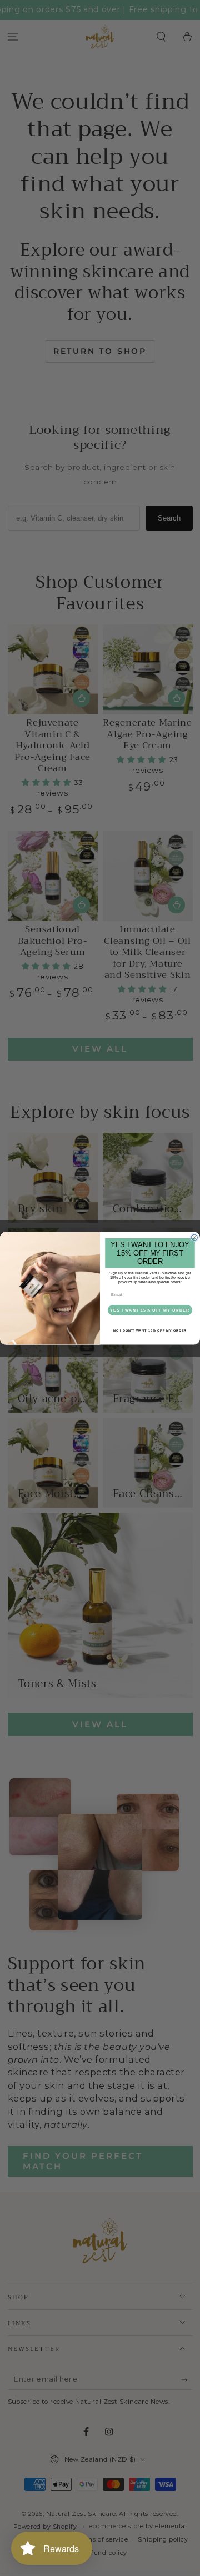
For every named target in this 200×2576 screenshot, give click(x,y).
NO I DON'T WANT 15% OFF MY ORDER (150, 1330)
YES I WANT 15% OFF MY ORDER (150, 1309)
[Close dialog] (194, 1237)
